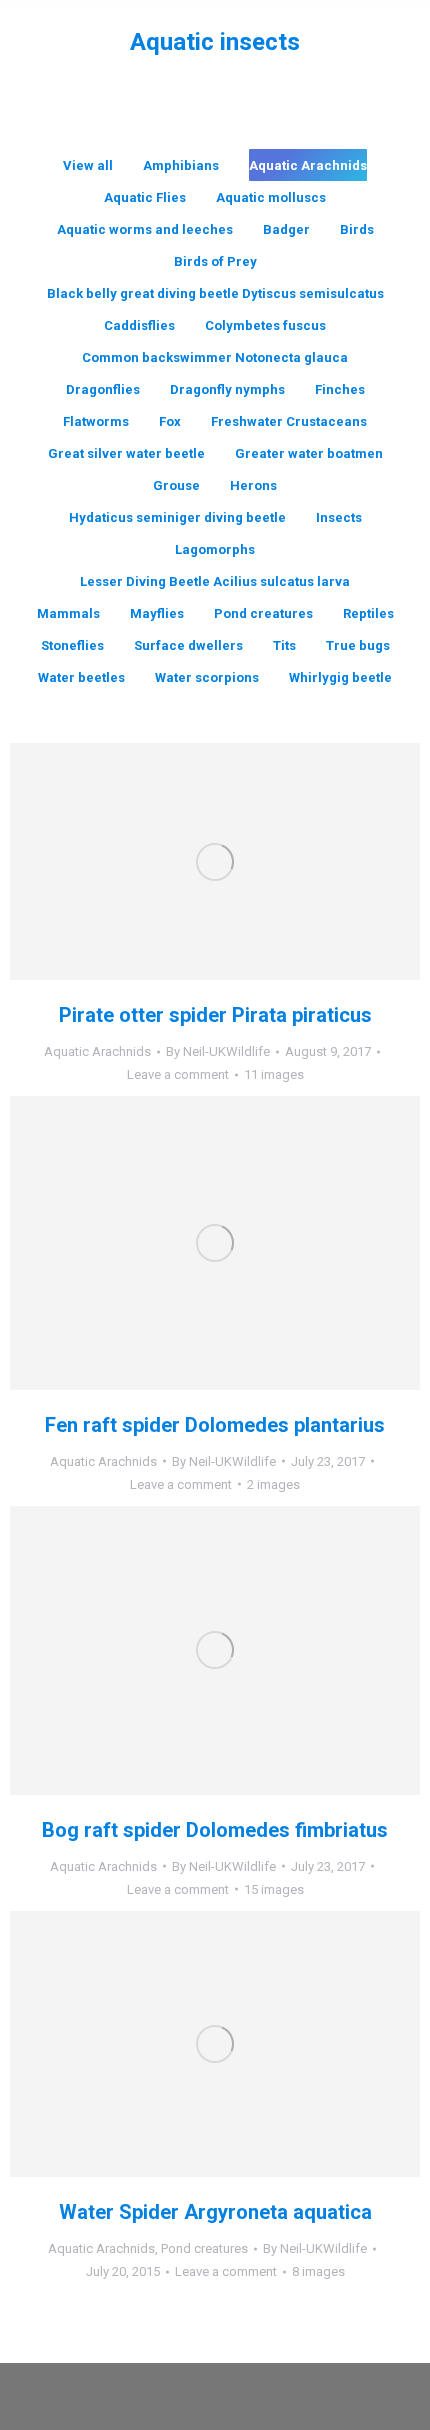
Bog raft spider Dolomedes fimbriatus (215, 1830)
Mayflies (157, 613)
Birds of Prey (215, 261)
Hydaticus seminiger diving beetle (177, 517)
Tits (284, 645)
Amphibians (181, 165)
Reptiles (368, 613)
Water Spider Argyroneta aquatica (215, 2212)
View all (88, 165)
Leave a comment (178, 1074)
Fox (170, 421)
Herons (253, 485)
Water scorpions (207, 677)
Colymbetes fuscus (265, 325)
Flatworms (96, 421)
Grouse (176, 485)
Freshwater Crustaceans (289, 421)
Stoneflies (72, 645)
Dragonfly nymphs (227, 389)
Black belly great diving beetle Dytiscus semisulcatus (215, 293)
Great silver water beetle (126, 453)
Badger (286, 229)
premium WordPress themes (279, 2385)
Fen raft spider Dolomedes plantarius (215, 1425)
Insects (339, 517)
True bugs (358, 645)
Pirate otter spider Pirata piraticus (215, 1015)
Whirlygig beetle (340, 677)
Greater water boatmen (309, 453)
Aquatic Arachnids (308, 165)
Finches (340, 389)
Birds (357, 229)
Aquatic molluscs (271, 197)
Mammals (68, 613)
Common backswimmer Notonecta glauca (215, 357)
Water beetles (81, 677)
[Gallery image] (215, 861)
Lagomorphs (215, 549)
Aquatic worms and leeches (145, 229)
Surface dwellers (188, 645)
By (218, 1051)
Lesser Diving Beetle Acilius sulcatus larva (215, 581)
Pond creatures (263, 613)
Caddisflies (139, 325)
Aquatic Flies (145, 197)
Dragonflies (103, 389)
